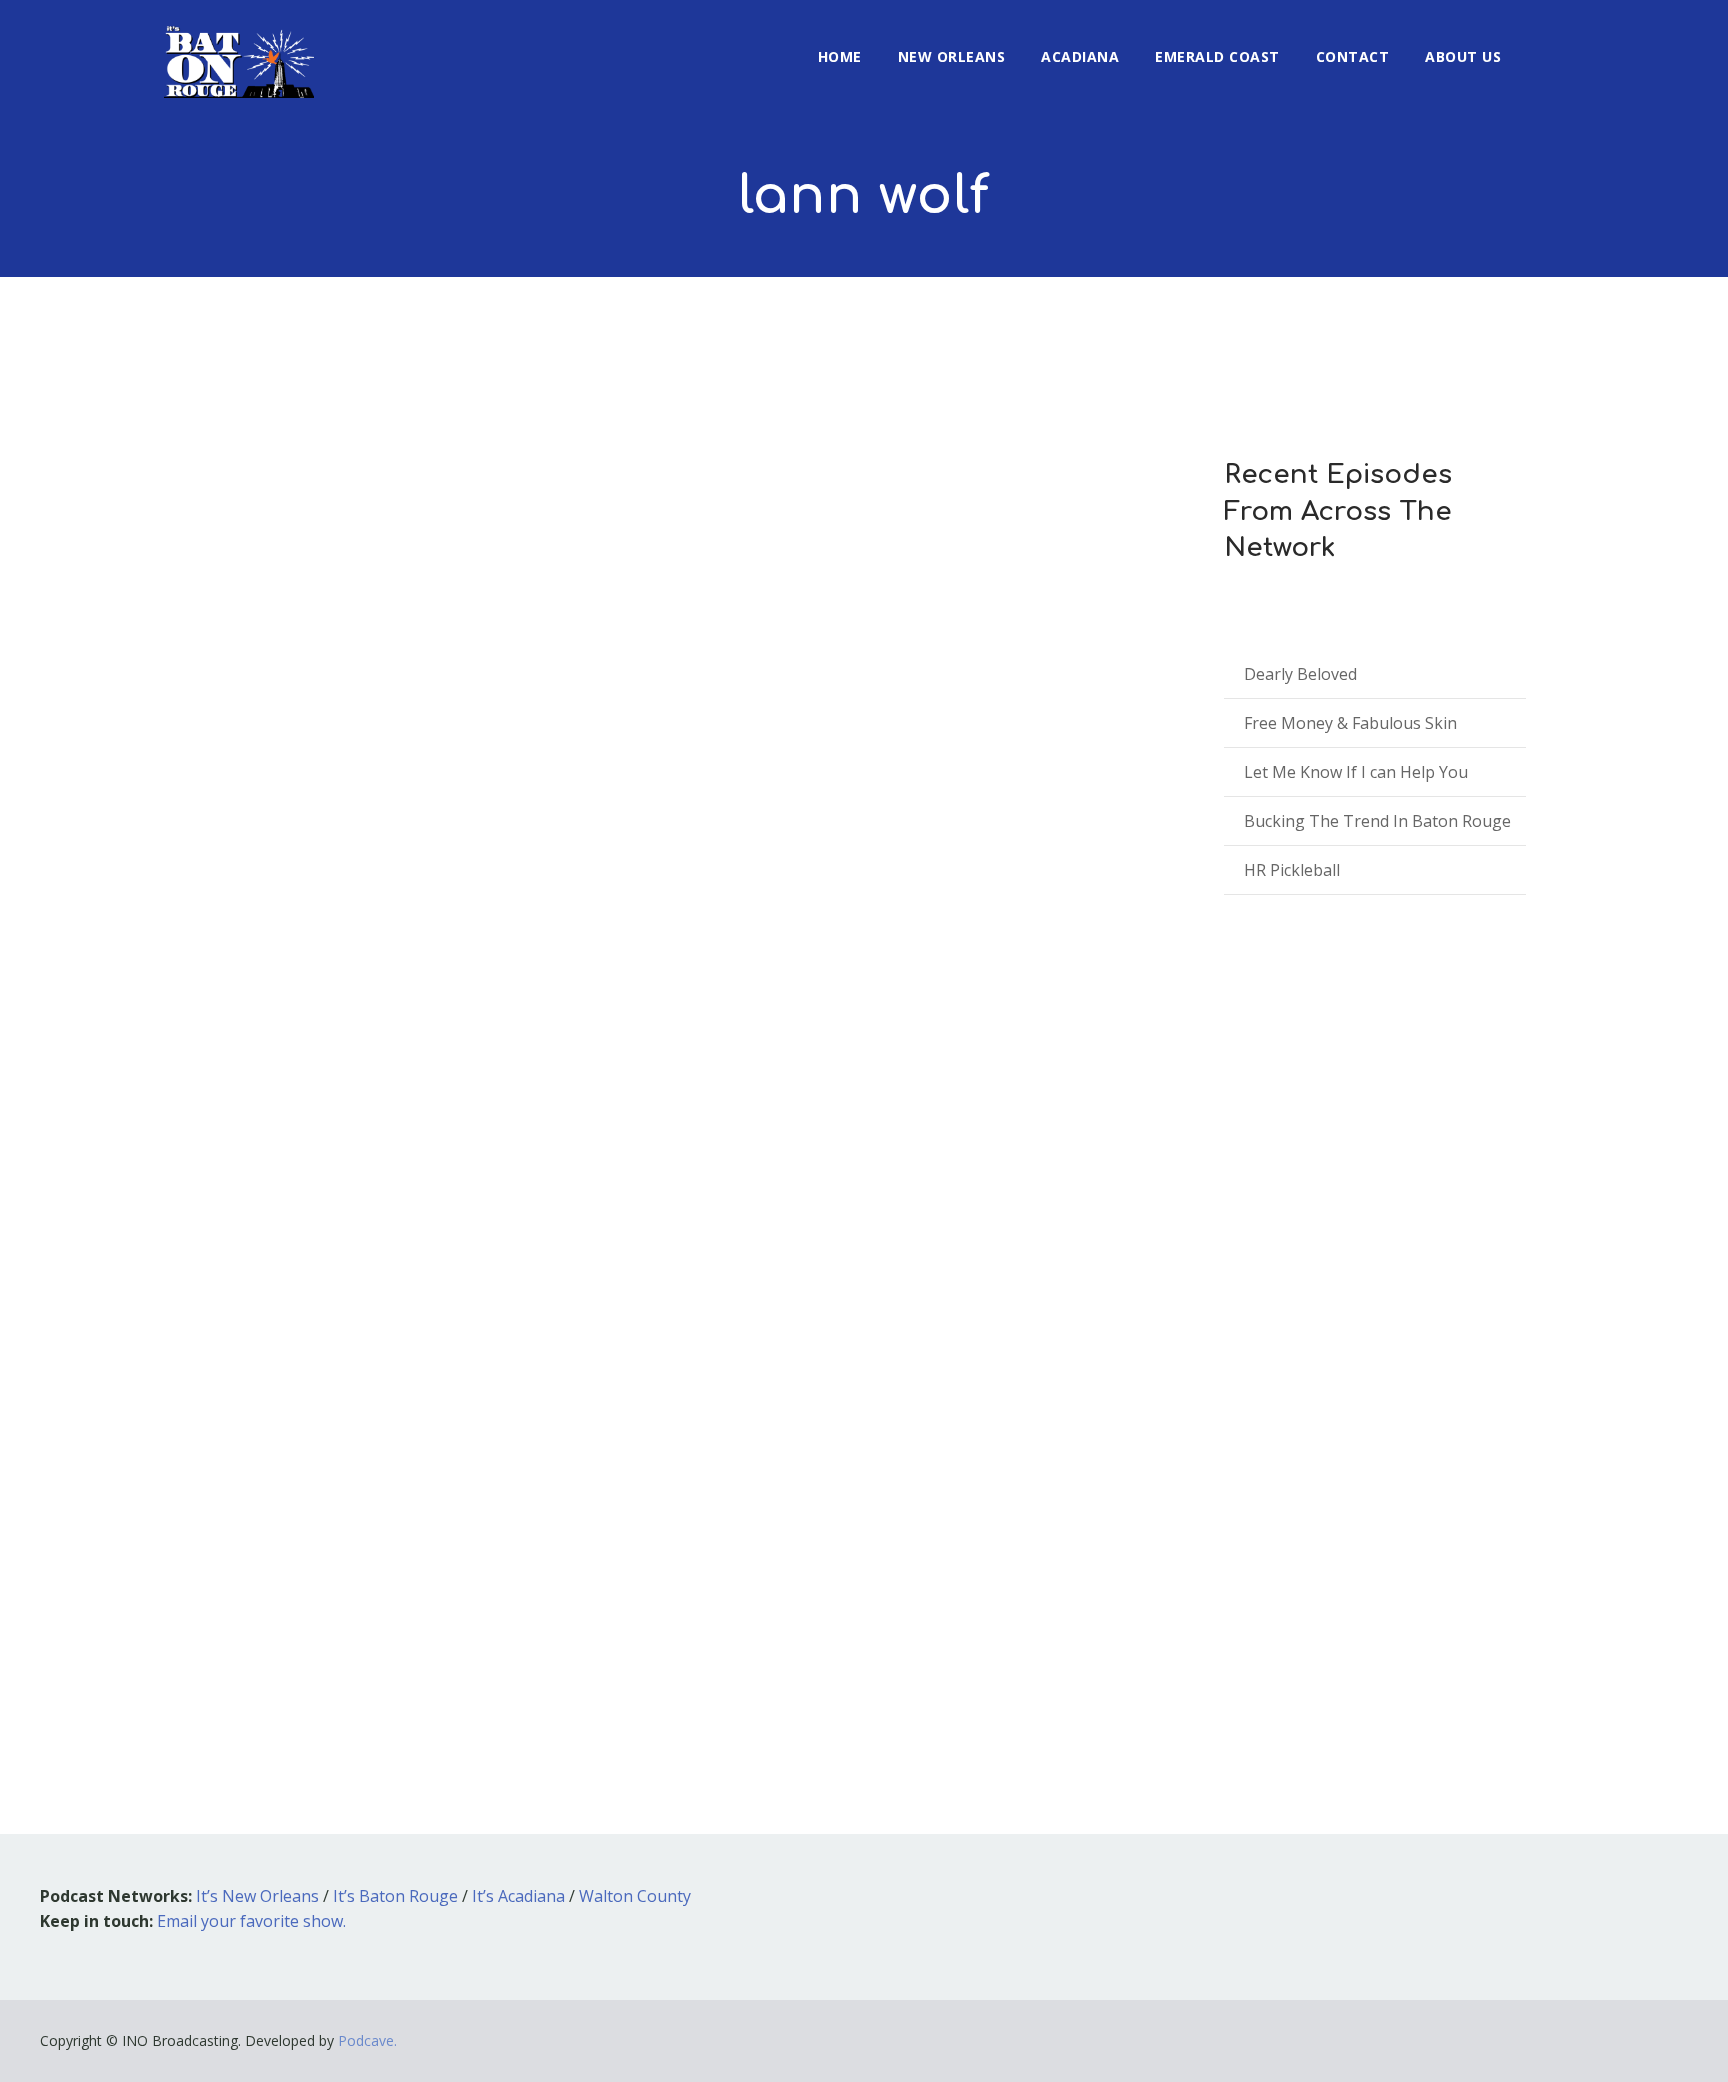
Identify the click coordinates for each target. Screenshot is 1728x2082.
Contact (1353, 56)
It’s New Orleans (257, 1896)
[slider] (1053, 1601)
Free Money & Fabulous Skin (1350, 723)
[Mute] (1009, 1591)
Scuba (232, 1430)
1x (1105, 1587)
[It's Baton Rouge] (239, 49)
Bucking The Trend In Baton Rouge (1377, 821)
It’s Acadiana (518, 1896)
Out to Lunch (364, 1459)
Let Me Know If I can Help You (1356, 772)
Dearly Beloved (1300, 674)
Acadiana (1080, 56)
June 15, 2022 (238, 1459)
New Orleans (952, 56)
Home (840, 56)
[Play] (255, 1587)
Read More (233, 1645)
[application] (654, 1588)
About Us (1463, 56)
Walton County (635, 1896)
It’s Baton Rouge (395, 1896)
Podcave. (367, 2040)
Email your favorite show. (251, 1921)
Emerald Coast (1217, 56)
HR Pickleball (1292, 870)
